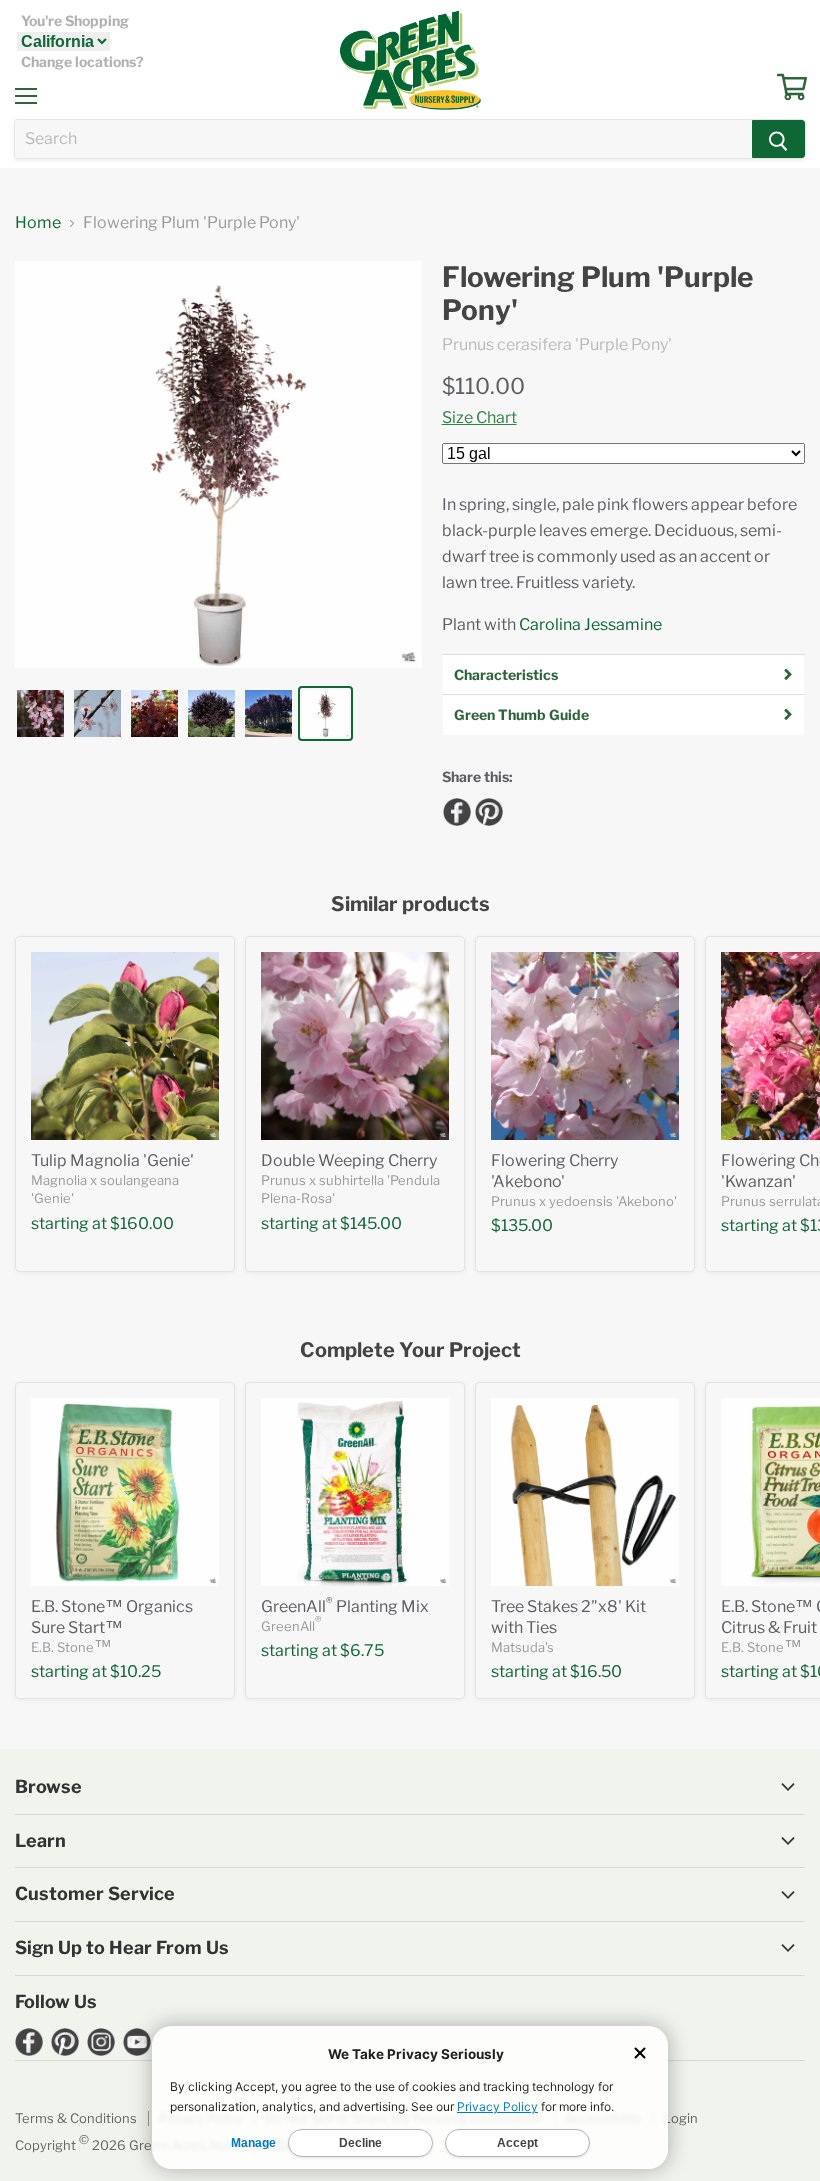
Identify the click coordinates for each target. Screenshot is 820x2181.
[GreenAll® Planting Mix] (355, 1492)
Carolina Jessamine (590, 624)
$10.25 (135, 1671)
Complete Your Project (410, 1350)
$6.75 (362, 1650)
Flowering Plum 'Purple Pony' (597, 294)
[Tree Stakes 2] (585, 1492)
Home (38, 223)
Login (680, 2118)
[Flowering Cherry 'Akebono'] (585, 1046)
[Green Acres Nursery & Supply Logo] (410, 60)
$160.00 (142, 1223)
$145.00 (371, 1223)
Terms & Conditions (76, 2118)
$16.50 (596, 1671)
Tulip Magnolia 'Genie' (112, 1160)
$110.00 (483, 386)
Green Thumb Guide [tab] (521, 714)
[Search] (778, 139)
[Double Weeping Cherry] (355, 1046)
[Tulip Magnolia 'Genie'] (125, 1046)
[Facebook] (454, 809)
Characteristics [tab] (506, 674)
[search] (383, 139)
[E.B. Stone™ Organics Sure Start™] (125, 1492)
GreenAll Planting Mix (345, 1606)
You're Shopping (75, 21)
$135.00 (522, 1225)
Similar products (410, 904)
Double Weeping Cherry (349, 1160)
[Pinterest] (486, 809)
